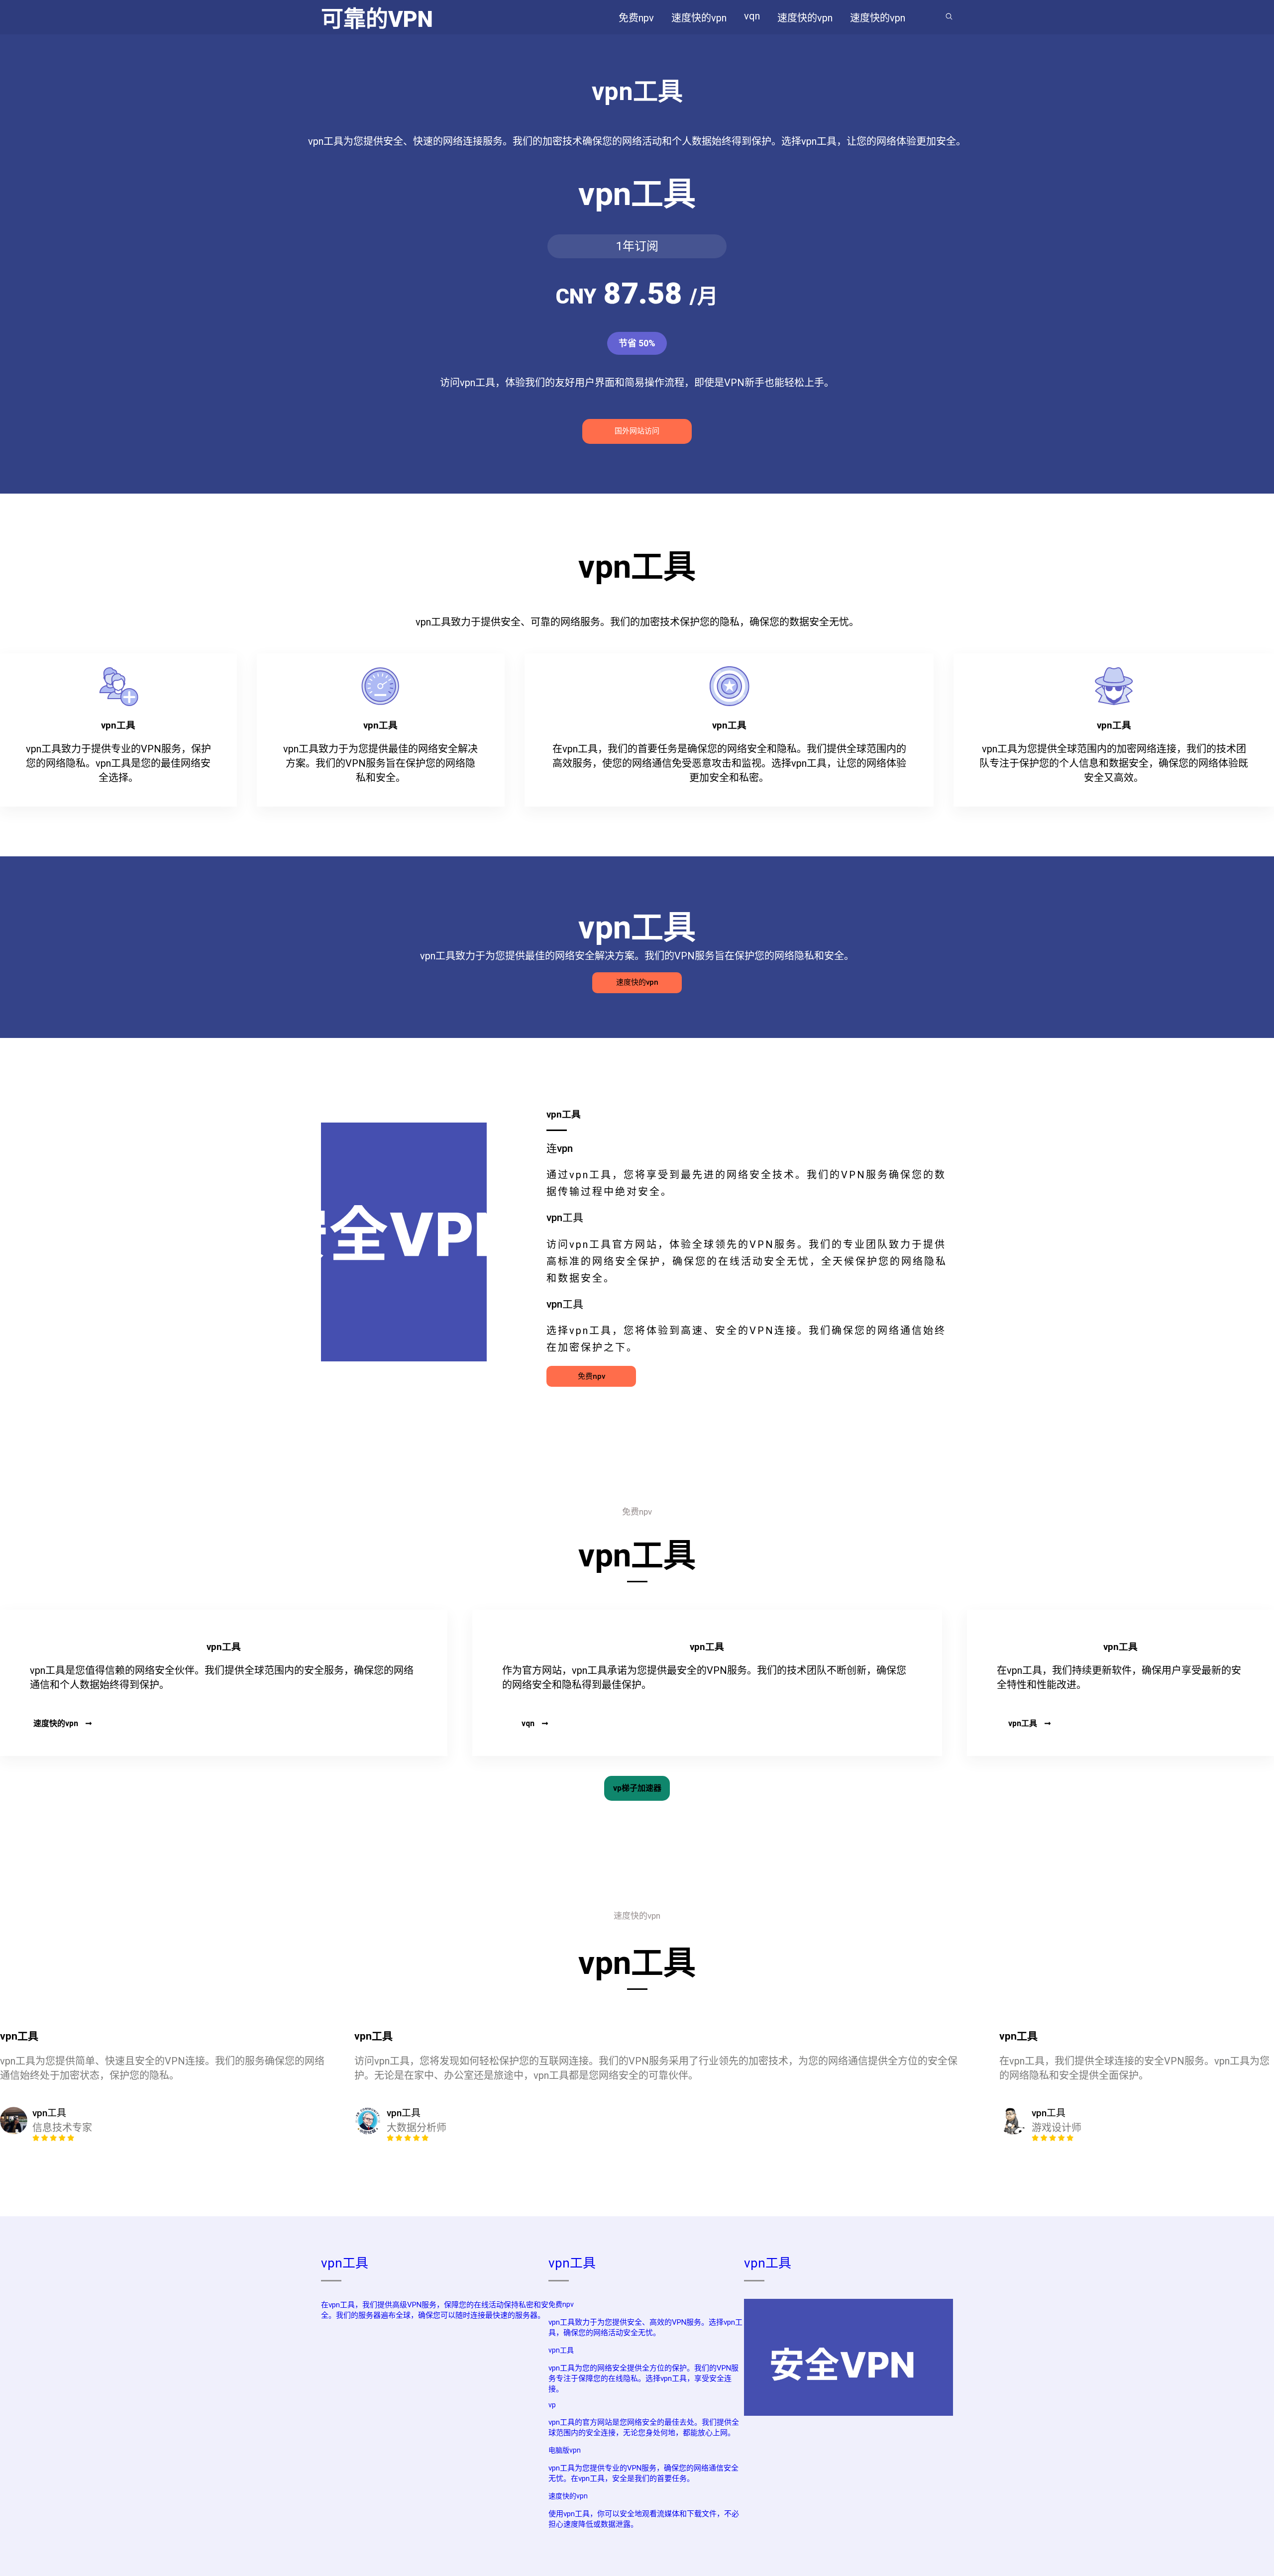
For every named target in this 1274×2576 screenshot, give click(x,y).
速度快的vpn (637, 982)
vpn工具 (1023, 1723)
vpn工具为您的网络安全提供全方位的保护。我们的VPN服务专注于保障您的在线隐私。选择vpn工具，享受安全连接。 (643, 2378)
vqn (528, 1723)
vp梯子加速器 (637, 1788)
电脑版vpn (565, 2450)
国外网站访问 (637, 431)
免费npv (591, 1376)
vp (552, 2405)
